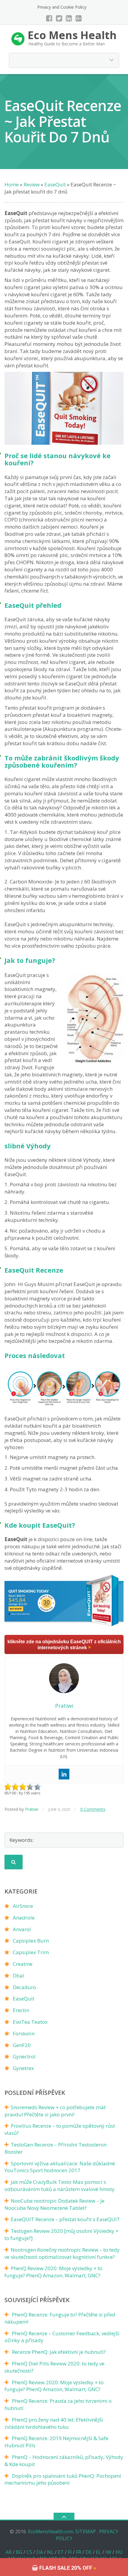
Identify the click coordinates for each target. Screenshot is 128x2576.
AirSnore (23, 1906)
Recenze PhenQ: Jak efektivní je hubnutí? (59, 2352)
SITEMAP (86, 2531)
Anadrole (24, 1918)
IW (108, 2552)
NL (50, 2552)
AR (9, 2552)
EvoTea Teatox (30, 2022)
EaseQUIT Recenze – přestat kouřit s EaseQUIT (65, 2219)
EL (99, 2552)
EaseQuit (24, 1999)
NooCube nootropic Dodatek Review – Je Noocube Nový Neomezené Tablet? (54, 2204)
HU (119, 2552)
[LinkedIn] (69, 18)
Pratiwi (32, 1809)
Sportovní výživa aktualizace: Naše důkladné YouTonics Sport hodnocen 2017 (60, 2167)
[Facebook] (49, 18)
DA (40, 2552)
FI (70, 2552)
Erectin (21, 2010)
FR (79, 2552)
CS (29, 2552)
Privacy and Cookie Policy (62, 7)
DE (89, 2552)
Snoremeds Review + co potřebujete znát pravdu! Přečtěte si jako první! (55, 2111)
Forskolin (24, 2033)
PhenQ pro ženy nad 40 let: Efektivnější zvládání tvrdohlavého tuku (54, 2423)
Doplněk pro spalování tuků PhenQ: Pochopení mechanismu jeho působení (63, 2479)
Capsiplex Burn (31, 1941)
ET (61, 2552)
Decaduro (24, 1987)
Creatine (23, 1964)
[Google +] (79, 18)
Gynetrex (23, 2068)
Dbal (18, 1976)
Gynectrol (24, 2056)
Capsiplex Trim (31, 1952)
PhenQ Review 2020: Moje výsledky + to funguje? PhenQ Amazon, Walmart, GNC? (53, 2272)
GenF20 (22, 2045)
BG (19, 2552)
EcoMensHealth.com (51, 2531)
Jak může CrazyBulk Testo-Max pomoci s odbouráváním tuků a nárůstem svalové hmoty (60, 2185)
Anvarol (22, 1929)
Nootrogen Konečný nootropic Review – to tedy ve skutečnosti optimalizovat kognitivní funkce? (62, 2253)
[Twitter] (59, 18)
